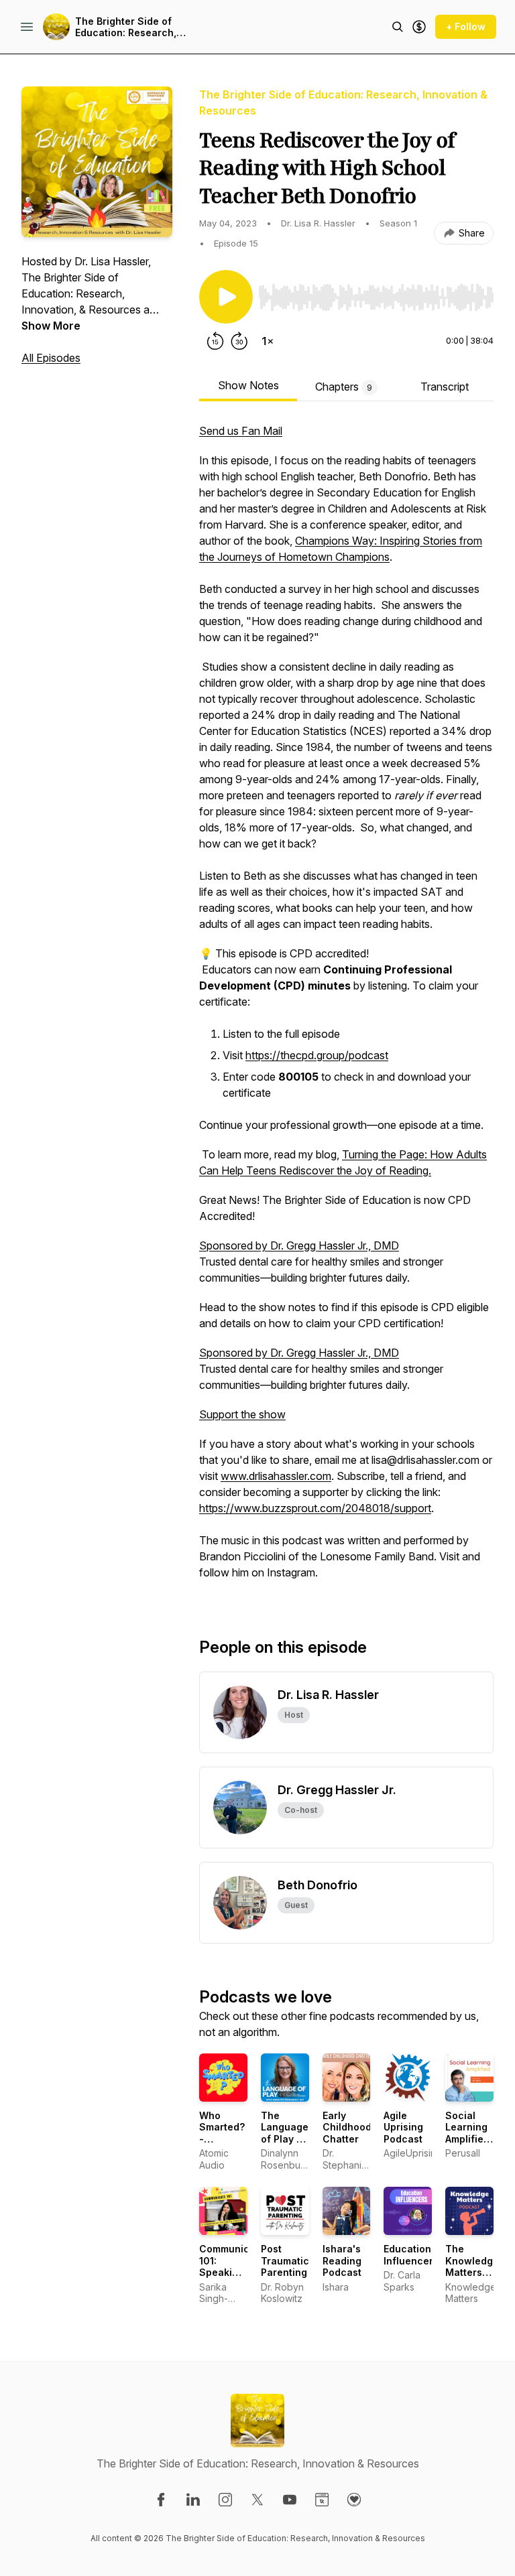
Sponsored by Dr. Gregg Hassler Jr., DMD (299, 1245)
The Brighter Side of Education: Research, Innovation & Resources (132, 27)
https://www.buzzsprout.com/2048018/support (315, 1508)
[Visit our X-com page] (257, 2500)
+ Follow (466, 26)
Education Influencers (411, 2255)
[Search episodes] (398, 27)
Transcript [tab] (445, 387)
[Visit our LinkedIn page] (193, 2500)
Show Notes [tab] (248, 385)
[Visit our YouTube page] (290, 2500)
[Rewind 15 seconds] (215, 341)
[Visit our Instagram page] (225, 2500)
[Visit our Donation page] (354, 2500)
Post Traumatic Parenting (285, 2260)
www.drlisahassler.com (276, 1476)
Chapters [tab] (344, 387)
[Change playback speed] (268, 341)
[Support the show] (419, 27)
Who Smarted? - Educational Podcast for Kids (227, 2145)
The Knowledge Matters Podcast (472, 2266)
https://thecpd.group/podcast (317, 1055)
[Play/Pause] (226, 297)
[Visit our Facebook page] (161, 2500)
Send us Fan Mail (241, 431)
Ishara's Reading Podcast (342, 2260)
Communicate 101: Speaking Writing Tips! (232, 2272)
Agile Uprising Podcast (403, 2127)
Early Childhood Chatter (347, 2127)
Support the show (242, 1414)
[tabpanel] (346, 1008)
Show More (51, 326)
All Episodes (51, 358)
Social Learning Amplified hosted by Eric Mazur (469, 2145)
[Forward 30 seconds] (239, 341)
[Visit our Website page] (322, 2500)
